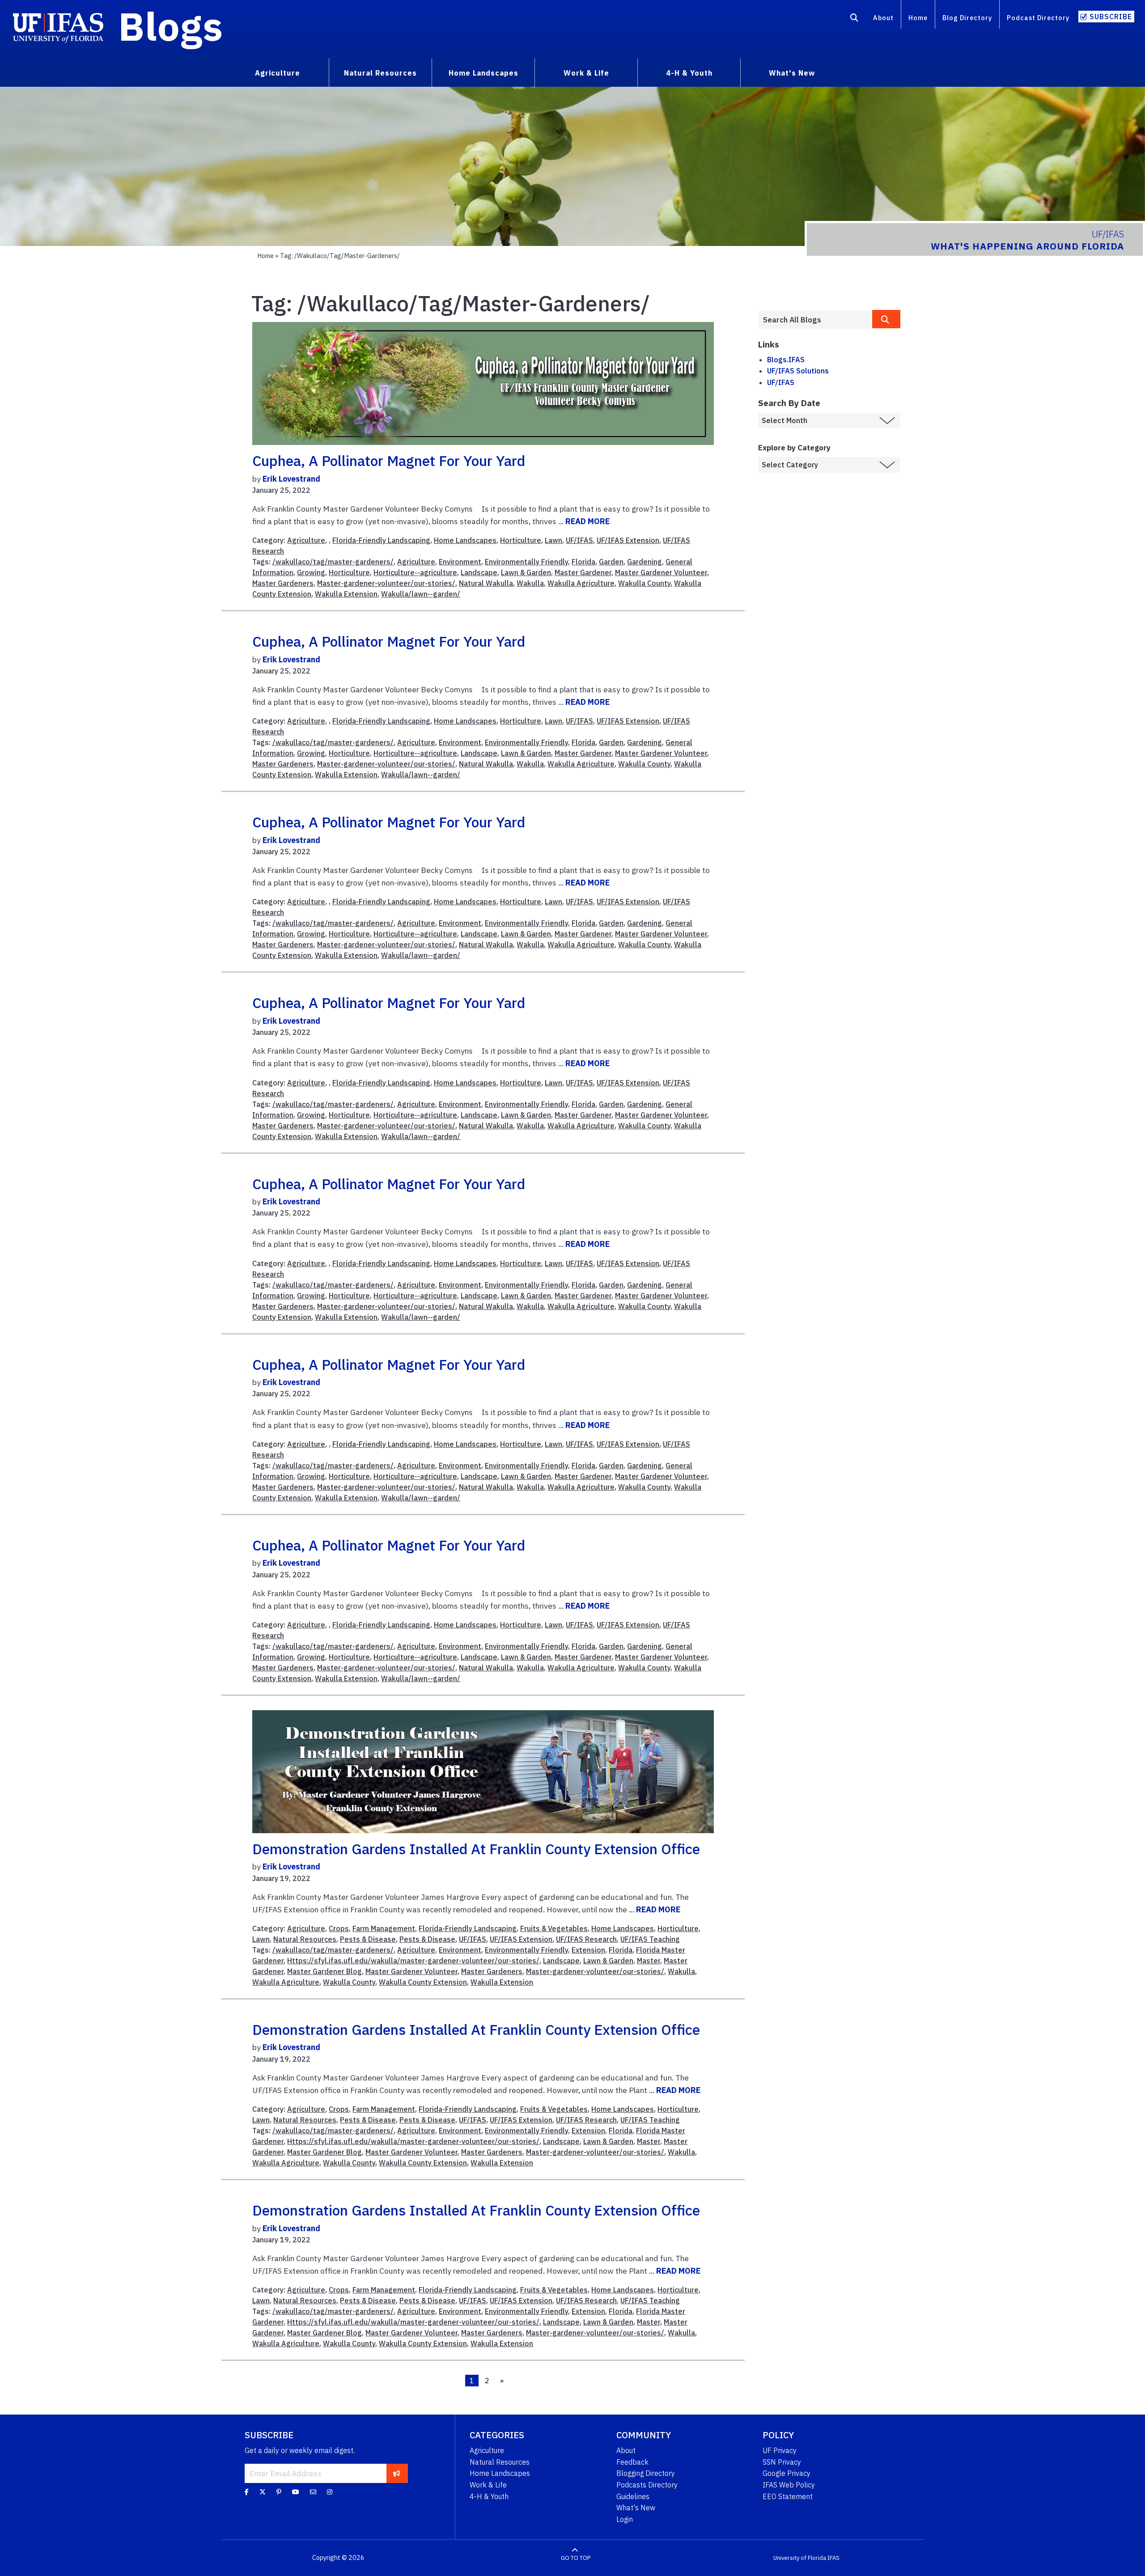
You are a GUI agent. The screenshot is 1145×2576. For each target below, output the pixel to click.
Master (649, 1961)
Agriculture (306, 540)
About (883, 18)
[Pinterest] (279, 2492)
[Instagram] (330, 2492)
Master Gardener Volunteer (661, 572)
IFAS (833, 2558)
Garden (611, 562)
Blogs (171, 26)
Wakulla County (644, 583)
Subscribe (1111, 17)
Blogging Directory (646, 2473)
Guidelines (633, 2496)
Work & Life (488, 2485)
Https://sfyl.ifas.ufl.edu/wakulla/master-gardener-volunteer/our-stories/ (413, 1961)
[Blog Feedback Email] (313, 2492)
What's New (636, 2508)
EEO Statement (788, 2496)
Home (918, 18)
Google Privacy (787, 2473)
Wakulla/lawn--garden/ (421, 594)
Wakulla (530, 583)
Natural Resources (305, 1939)
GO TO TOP (576, 2558)
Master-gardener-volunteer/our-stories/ (386, 583)
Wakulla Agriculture (581, 583)
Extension (588, 1950)
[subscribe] (397, 2473)
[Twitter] (263, 2492)
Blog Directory (967, 18)
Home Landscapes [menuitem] (483, 73)
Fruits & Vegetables (554, 1928)
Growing (311, 572)
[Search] (855, 19)
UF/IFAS (579, 540)
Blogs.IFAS (786, 360)
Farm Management (384, 1928)
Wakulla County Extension (423, 1982)
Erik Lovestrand (291, 479)
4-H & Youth (489, 2496)
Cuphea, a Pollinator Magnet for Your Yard (389, 461)
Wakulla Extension (346, 594)
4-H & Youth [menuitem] (689, 73)
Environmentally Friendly (526, 562)
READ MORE (587, 521)
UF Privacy (780, 2450)
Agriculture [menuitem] (278, 73)
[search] (886, 319)
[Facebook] (247, 2492)
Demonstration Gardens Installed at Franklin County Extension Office (476, 1849)
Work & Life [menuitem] (586, 73)
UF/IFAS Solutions (798, 371)
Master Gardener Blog (324, 1971)
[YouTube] (296, 2492)
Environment (460, 562)
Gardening (645, 562)
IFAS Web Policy (789, 2485)
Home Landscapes (465, 540)
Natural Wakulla (486, 583)
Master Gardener (583, 572)
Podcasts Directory (647, 2485)
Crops (339, 1928)
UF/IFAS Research (586, 1939)
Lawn (553, 540)
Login (625, 2519)
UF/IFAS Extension (628, 540)
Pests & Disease (368, 1939)
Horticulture (521, 540)
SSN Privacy (782, 2462)
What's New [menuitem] (792, 73)
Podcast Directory (1038, 18)
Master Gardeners (283, 583)
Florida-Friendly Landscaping (381, 540)
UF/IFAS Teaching (650, 1939)
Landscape (479, 572)
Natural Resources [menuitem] (380, 73)
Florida (583, 562)
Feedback (632, 2462)
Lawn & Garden (526, 572)
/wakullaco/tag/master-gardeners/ (333, 562)
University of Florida (800, 2558)
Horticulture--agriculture (415, 572)
